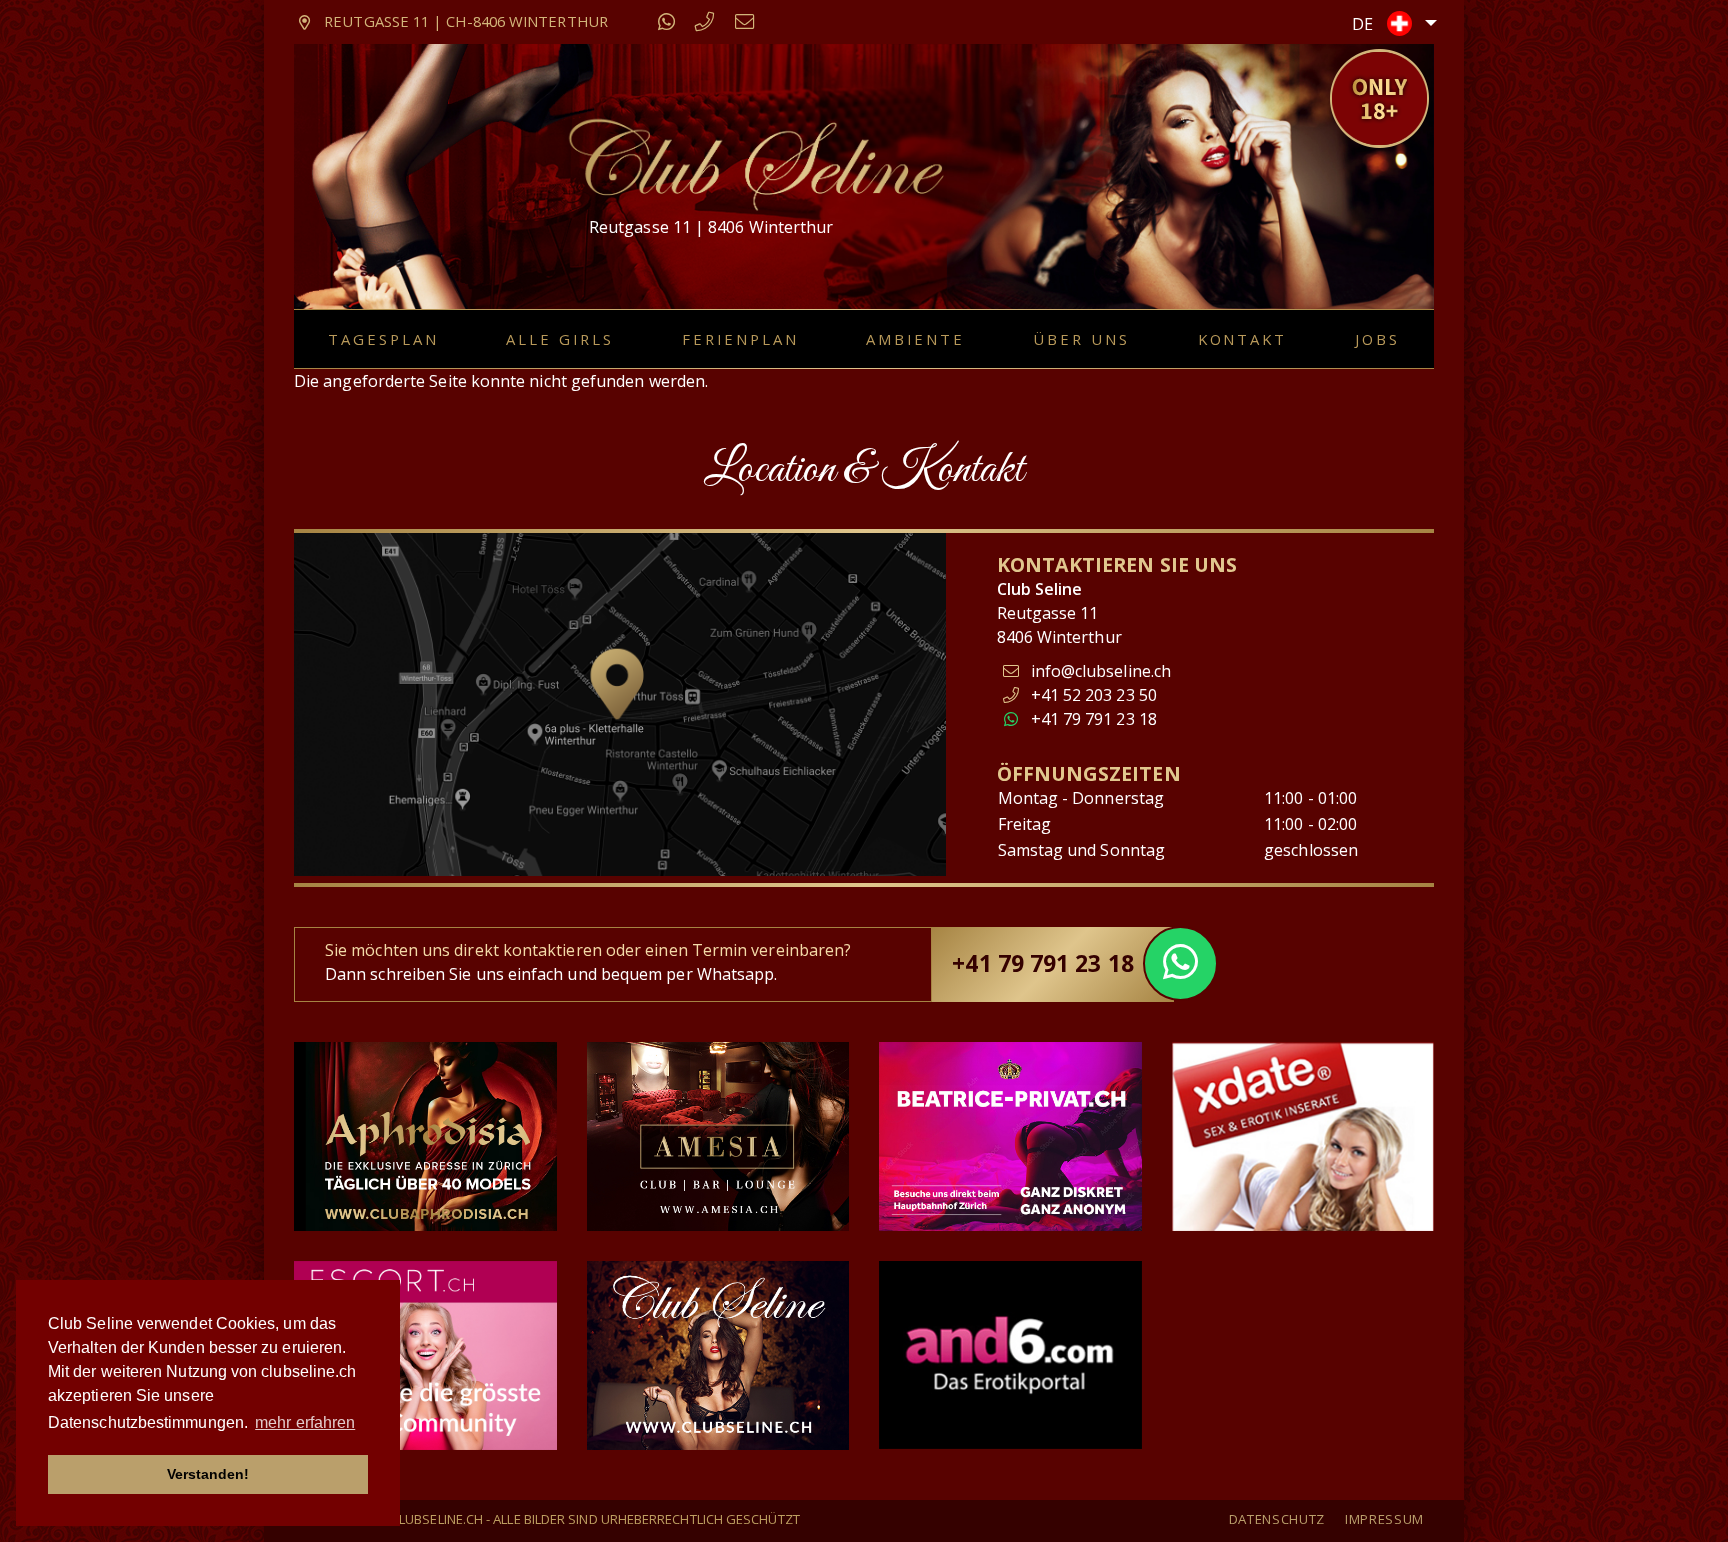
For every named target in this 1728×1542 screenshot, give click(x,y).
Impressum (1384, 1519)
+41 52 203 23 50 (1092, 695)
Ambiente (915, 339)
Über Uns (1081, 339)
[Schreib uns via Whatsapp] (666, 21)
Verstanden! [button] (208, 1474)
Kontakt (1243, 339)
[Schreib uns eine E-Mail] (745, 21)
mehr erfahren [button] (305, 1422)
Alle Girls (560, 339)
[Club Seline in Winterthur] (754, 163)
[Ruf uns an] (705, 21)
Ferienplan (740, 339)
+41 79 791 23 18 (1092, 719)
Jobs (1377, 339)
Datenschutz (1277, 1519)
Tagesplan (383, 339)
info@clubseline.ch (1101, 671)
